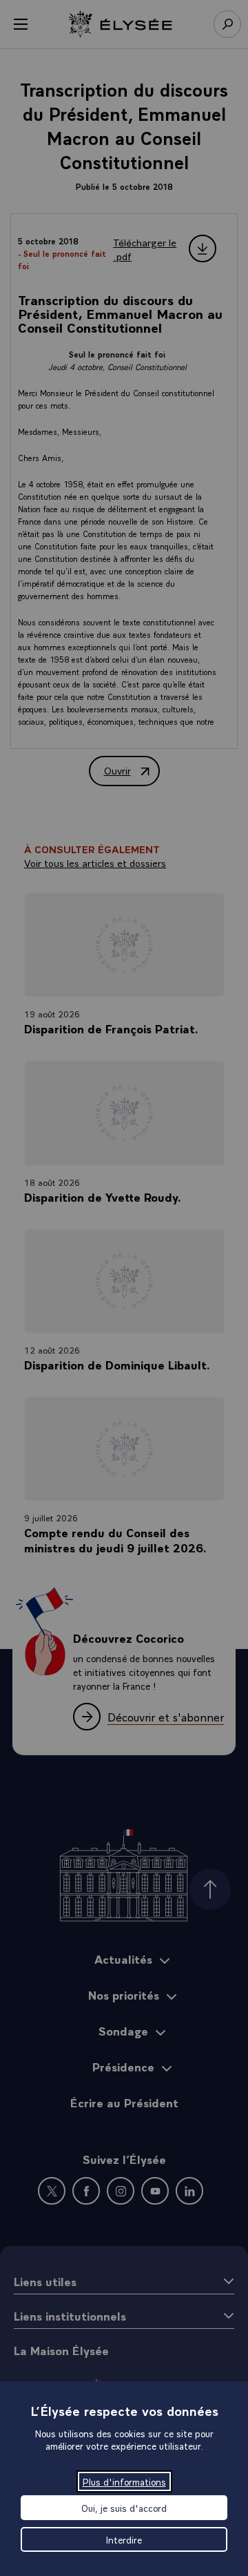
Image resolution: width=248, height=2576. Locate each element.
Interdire (124, 2539)
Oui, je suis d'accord (124, 2508)
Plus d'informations (124, 2481)
